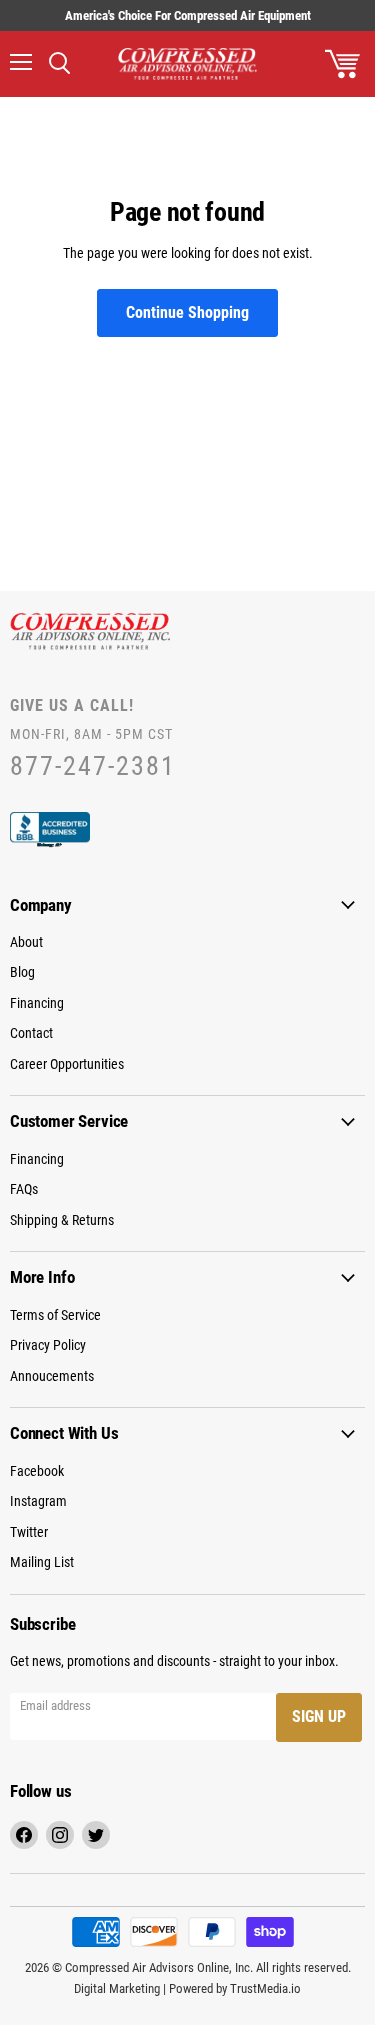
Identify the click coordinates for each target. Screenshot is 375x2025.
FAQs (24, 1189)
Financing (37, 1003)
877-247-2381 (93, 766)
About (26, 942)
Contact (31, 1033)
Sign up (319, 1716)
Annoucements (52, 1376)
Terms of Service (55, 1315)
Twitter (29, 1532)
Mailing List (42, 1562)
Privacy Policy (48, 1345)
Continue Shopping (187, 312)
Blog (22, 972)
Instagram (38, 1501)
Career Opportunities (67, 1064)
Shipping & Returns (62, 1220)
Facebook (37, 1471)
